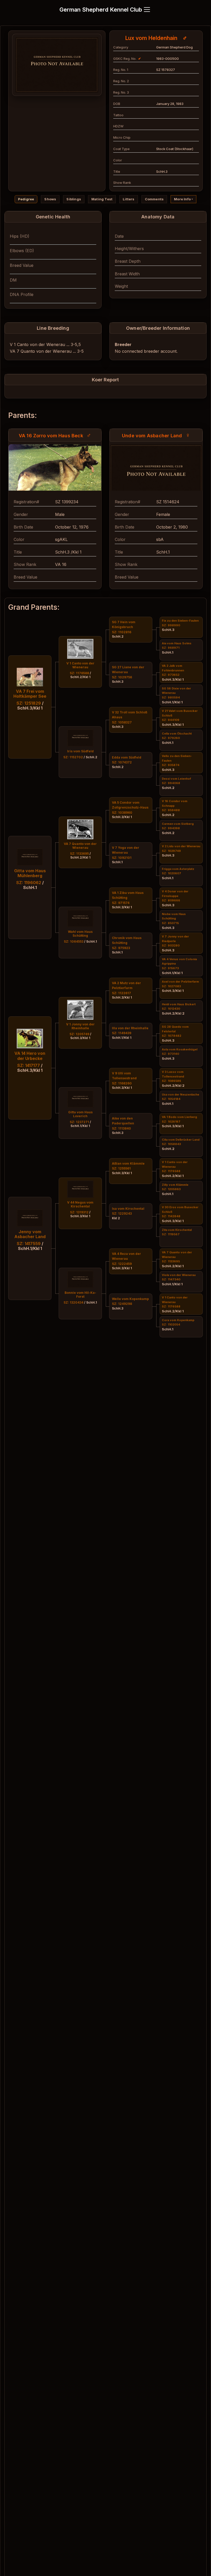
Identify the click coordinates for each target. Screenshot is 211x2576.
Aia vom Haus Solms (177, 643)
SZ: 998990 (171, 625)
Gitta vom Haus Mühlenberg (30, 873)
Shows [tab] (50, 199)
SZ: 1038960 (122, 813)
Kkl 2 (116, 1218)
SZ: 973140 (170, 1054)
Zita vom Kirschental (177, 1230)
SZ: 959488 (171, 810)
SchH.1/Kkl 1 (122, 1038)
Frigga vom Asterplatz (178, 869)
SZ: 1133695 (171, 1261)
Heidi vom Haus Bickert (179, 1004)
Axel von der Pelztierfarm (180, 982)
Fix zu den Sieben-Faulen (180, 621)
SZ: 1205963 (171, 1189)
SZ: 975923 (121, 948)
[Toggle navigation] (147, 10)
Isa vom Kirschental (128, 1209)
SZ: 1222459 (122, 1264)
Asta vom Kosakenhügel (180, 1049)
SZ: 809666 (171, 900)
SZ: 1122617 (121, 993)
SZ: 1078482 (172, 1036)
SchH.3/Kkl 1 (122, 817)
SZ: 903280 (171, 945)
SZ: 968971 (171, 648)
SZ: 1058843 (171, 1144)
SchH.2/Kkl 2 (173, 1013)
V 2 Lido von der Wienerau (181, 846)
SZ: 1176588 (171, 1171)
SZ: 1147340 (171, 1279)
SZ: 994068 (171, 783)
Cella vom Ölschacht (177, 734)
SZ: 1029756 (122, 677)
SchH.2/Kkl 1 (173, 1176)
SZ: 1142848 (171, 1216)
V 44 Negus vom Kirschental (80, 1204)
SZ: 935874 (171, 765)
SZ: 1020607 (172, 873)
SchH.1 (117, 862)
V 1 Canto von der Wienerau (80, 665)
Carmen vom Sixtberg (178, 824)
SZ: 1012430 (171, 1009)
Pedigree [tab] (26, 199)
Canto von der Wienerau (41, 344)
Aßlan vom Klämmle (128, 1163)
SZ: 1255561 (121, 1168)
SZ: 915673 (170, 968)
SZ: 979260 (171, 738)
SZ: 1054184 (171, 1099)
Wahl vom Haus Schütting (80, 934)
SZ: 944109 (171, 720)
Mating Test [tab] (102, 199)
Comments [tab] (154, 199)
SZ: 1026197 (171, 1122)
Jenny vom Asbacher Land (30, 1234)
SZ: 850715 (170, 923)
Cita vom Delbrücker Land (181, 1140)
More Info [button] (182, 199)
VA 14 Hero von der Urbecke (30, 1056)
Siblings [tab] (74, 199)
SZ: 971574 (121, 903)
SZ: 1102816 (122, 632)
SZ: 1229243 (122, 1213)
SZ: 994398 (171, 828)
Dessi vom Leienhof (176, 779)
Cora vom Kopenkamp (178, 1320)
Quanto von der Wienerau (46, 351)
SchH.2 (118, 636)
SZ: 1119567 (171, 1234)
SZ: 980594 (171, 697)
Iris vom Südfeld (80, 751)
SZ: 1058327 (122, 722)
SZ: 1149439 (122, 1033)
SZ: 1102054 (171, 1324)
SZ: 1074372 (122, 762)
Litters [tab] (129, 199)
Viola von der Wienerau (179, 1275)
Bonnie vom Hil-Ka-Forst (80, 1295)
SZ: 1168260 (122, 1083)
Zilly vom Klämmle (175, 1185)
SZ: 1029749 (171, 851)
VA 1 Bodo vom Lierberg (179, 1117)
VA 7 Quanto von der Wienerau (80, 846)
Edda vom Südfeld (127, 757)
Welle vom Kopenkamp (130, 1299)
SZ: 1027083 (171, 986)
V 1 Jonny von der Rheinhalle (80, 1026)
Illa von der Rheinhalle (130, 1028)
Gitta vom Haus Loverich (80, 1114)
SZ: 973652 (171, 675)
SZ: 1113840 (121, 1128)
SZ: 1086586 (172, 1081)
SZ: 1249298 (122, 1304)
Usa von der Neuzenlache (181, 1094)
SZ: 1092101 (122, 858)
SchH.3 (118, 682)
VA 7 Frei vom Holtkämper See (30, 694)
